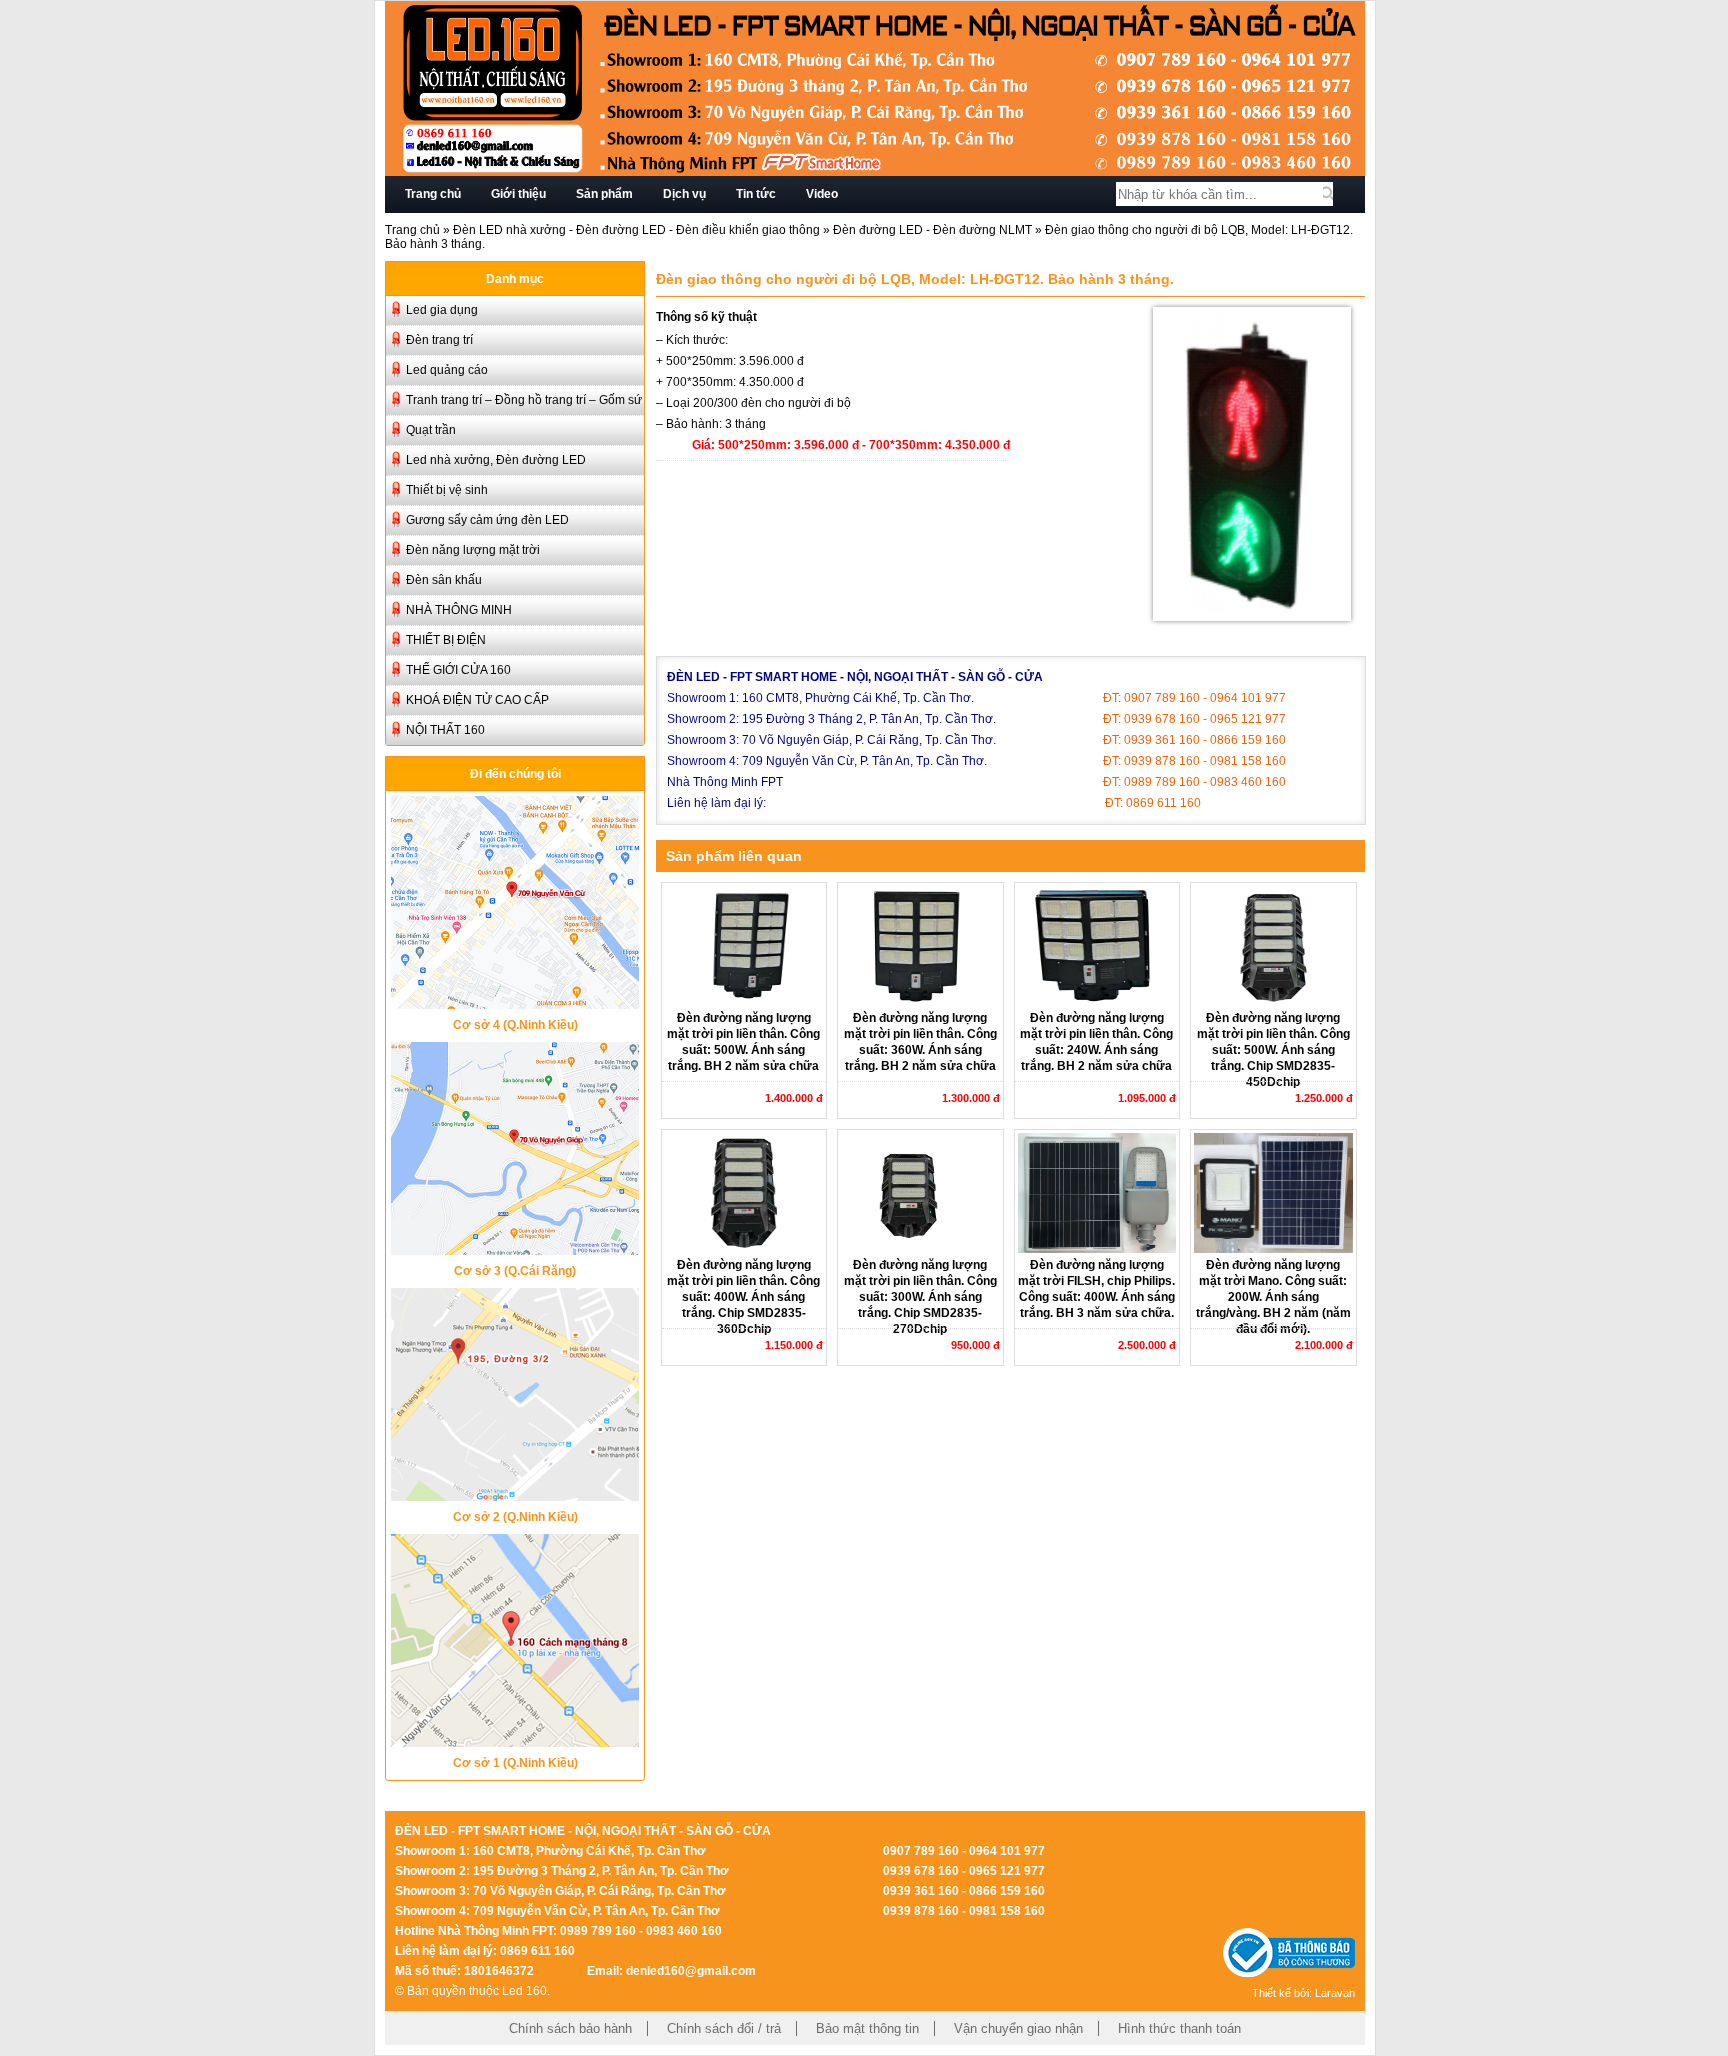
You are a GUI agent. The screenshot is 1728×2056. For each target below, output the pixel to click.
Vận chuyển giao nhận (1018, 2028)
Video (822, 194)
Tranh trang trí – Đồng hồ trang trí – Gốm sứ (524, 400)
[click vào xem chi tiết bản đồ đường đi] (515, 1003)
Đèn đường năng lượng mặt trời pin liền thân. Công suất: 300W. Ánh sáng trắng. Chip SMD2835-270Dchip (920, 1297)
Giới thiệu (518, 194)
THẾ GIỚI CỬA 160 (458, 670)
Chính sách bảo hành (570, 2028)
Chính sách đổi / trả (724, 2028)
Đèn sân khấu (444, 580)
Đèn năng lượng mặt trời (473, 550)
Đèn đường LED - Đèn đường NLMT (932, 230)
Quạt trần (431, 430)
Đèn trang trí (439, 340)
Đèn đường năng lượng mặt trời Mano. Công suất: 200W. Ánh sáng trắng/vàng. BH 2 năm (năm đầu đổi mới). (1273, 1297)
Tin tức (756, 194)
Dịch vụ (684, 194)
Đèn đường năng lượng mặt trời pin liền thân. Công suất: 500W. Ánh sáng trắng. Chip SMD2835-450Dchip (1273, 1050)
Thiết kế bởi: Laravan (1303, 1993)
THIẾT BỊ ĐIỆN (446, 640)
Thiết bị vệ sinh (447, 490)
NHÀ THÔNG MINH (459, 610)
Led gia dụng (442, 310)
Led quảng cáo (447, 370)
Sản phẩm (604, 194)
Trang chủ (433, 194)
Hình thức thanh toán (1179, 2028)
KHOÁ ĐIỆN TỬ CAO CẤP (477, 700)
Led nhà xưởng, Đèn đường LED (496, 460)
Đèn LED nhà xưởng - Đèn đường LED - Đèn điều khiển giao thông (636, 230)
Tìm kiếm (1328, 194)
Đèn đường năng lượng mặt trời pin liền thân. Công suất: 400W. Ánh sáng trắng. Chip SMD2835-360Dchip (743, 1297)
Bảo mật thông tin (867, 2028)
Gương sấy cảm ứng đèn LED (487, 520)
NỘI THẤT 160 (445, 730)
